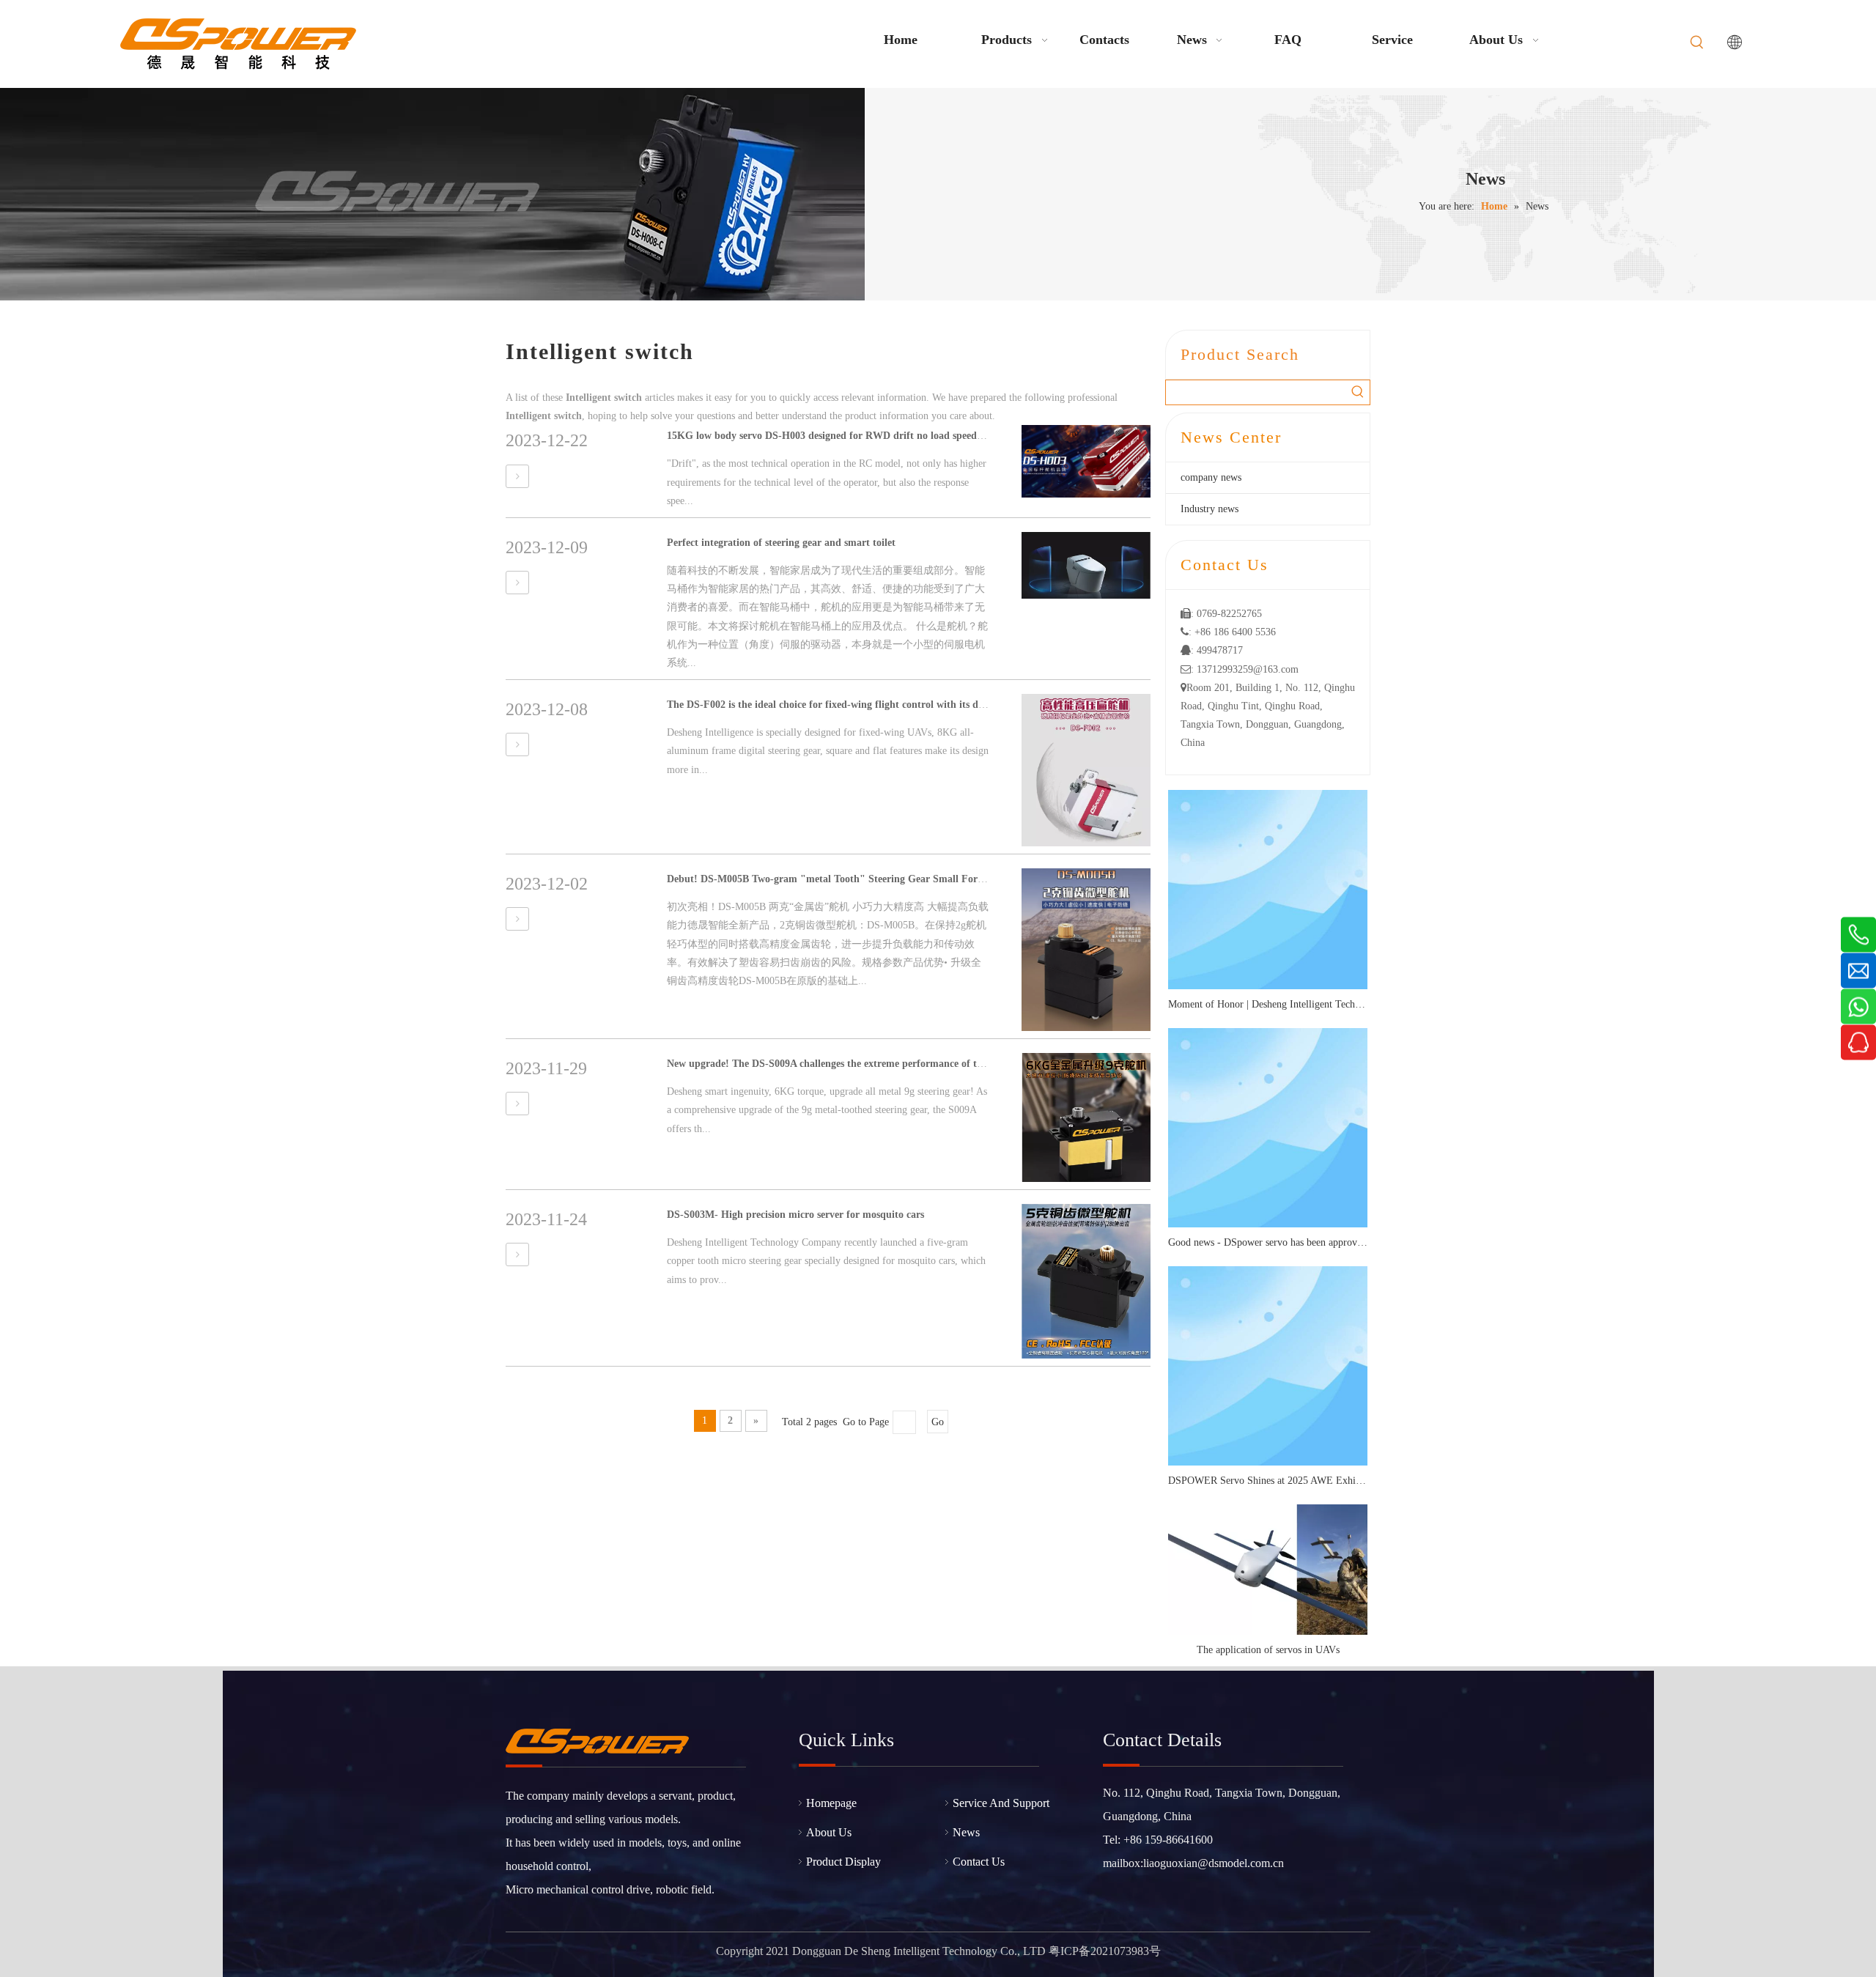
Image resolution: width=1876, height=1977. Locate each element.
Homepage (831, 1803)
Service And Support (1001, 1803)
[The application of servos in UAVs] (1268, 1570)
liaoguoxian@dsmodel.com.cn (1214, 1863)
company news (1211, 477)
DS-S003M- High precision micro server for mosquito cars (795, 1215)
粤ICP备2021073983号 (1105, 1951)
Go (938, 1422)
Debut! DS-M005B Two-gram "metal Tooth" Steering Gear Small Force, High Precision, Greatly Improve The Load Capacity (946, 879)
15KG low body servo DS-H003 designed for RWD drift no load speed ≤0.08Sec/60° (852, 436)
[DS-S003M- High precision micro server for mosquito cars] (517, 1255)
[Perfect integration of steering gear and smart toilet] (517, 583)
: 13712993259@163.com (1240, 669)
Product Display (843, 1862)
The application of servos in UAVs (1268, 1650)
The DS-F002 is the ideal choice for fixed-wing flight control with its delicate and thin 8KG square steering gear (915, 705)
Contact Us (979, 1862)
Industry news (1210, 509)
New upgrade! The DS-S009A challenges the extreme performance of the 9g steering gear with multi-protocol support (927, 1064)
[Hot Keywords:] (1697, 43)
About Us (829, 1832)
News (966, 1832)
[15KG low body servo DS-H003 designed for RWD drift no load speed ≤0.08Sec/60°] (517, 477)
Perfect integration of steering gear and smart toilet (781, 543)
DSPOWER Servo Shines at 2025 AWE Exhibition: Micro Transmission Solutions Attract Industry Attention (1268, 1481)
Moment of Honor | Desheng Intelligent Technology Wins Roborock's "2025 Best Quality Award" (1268, 1004)
